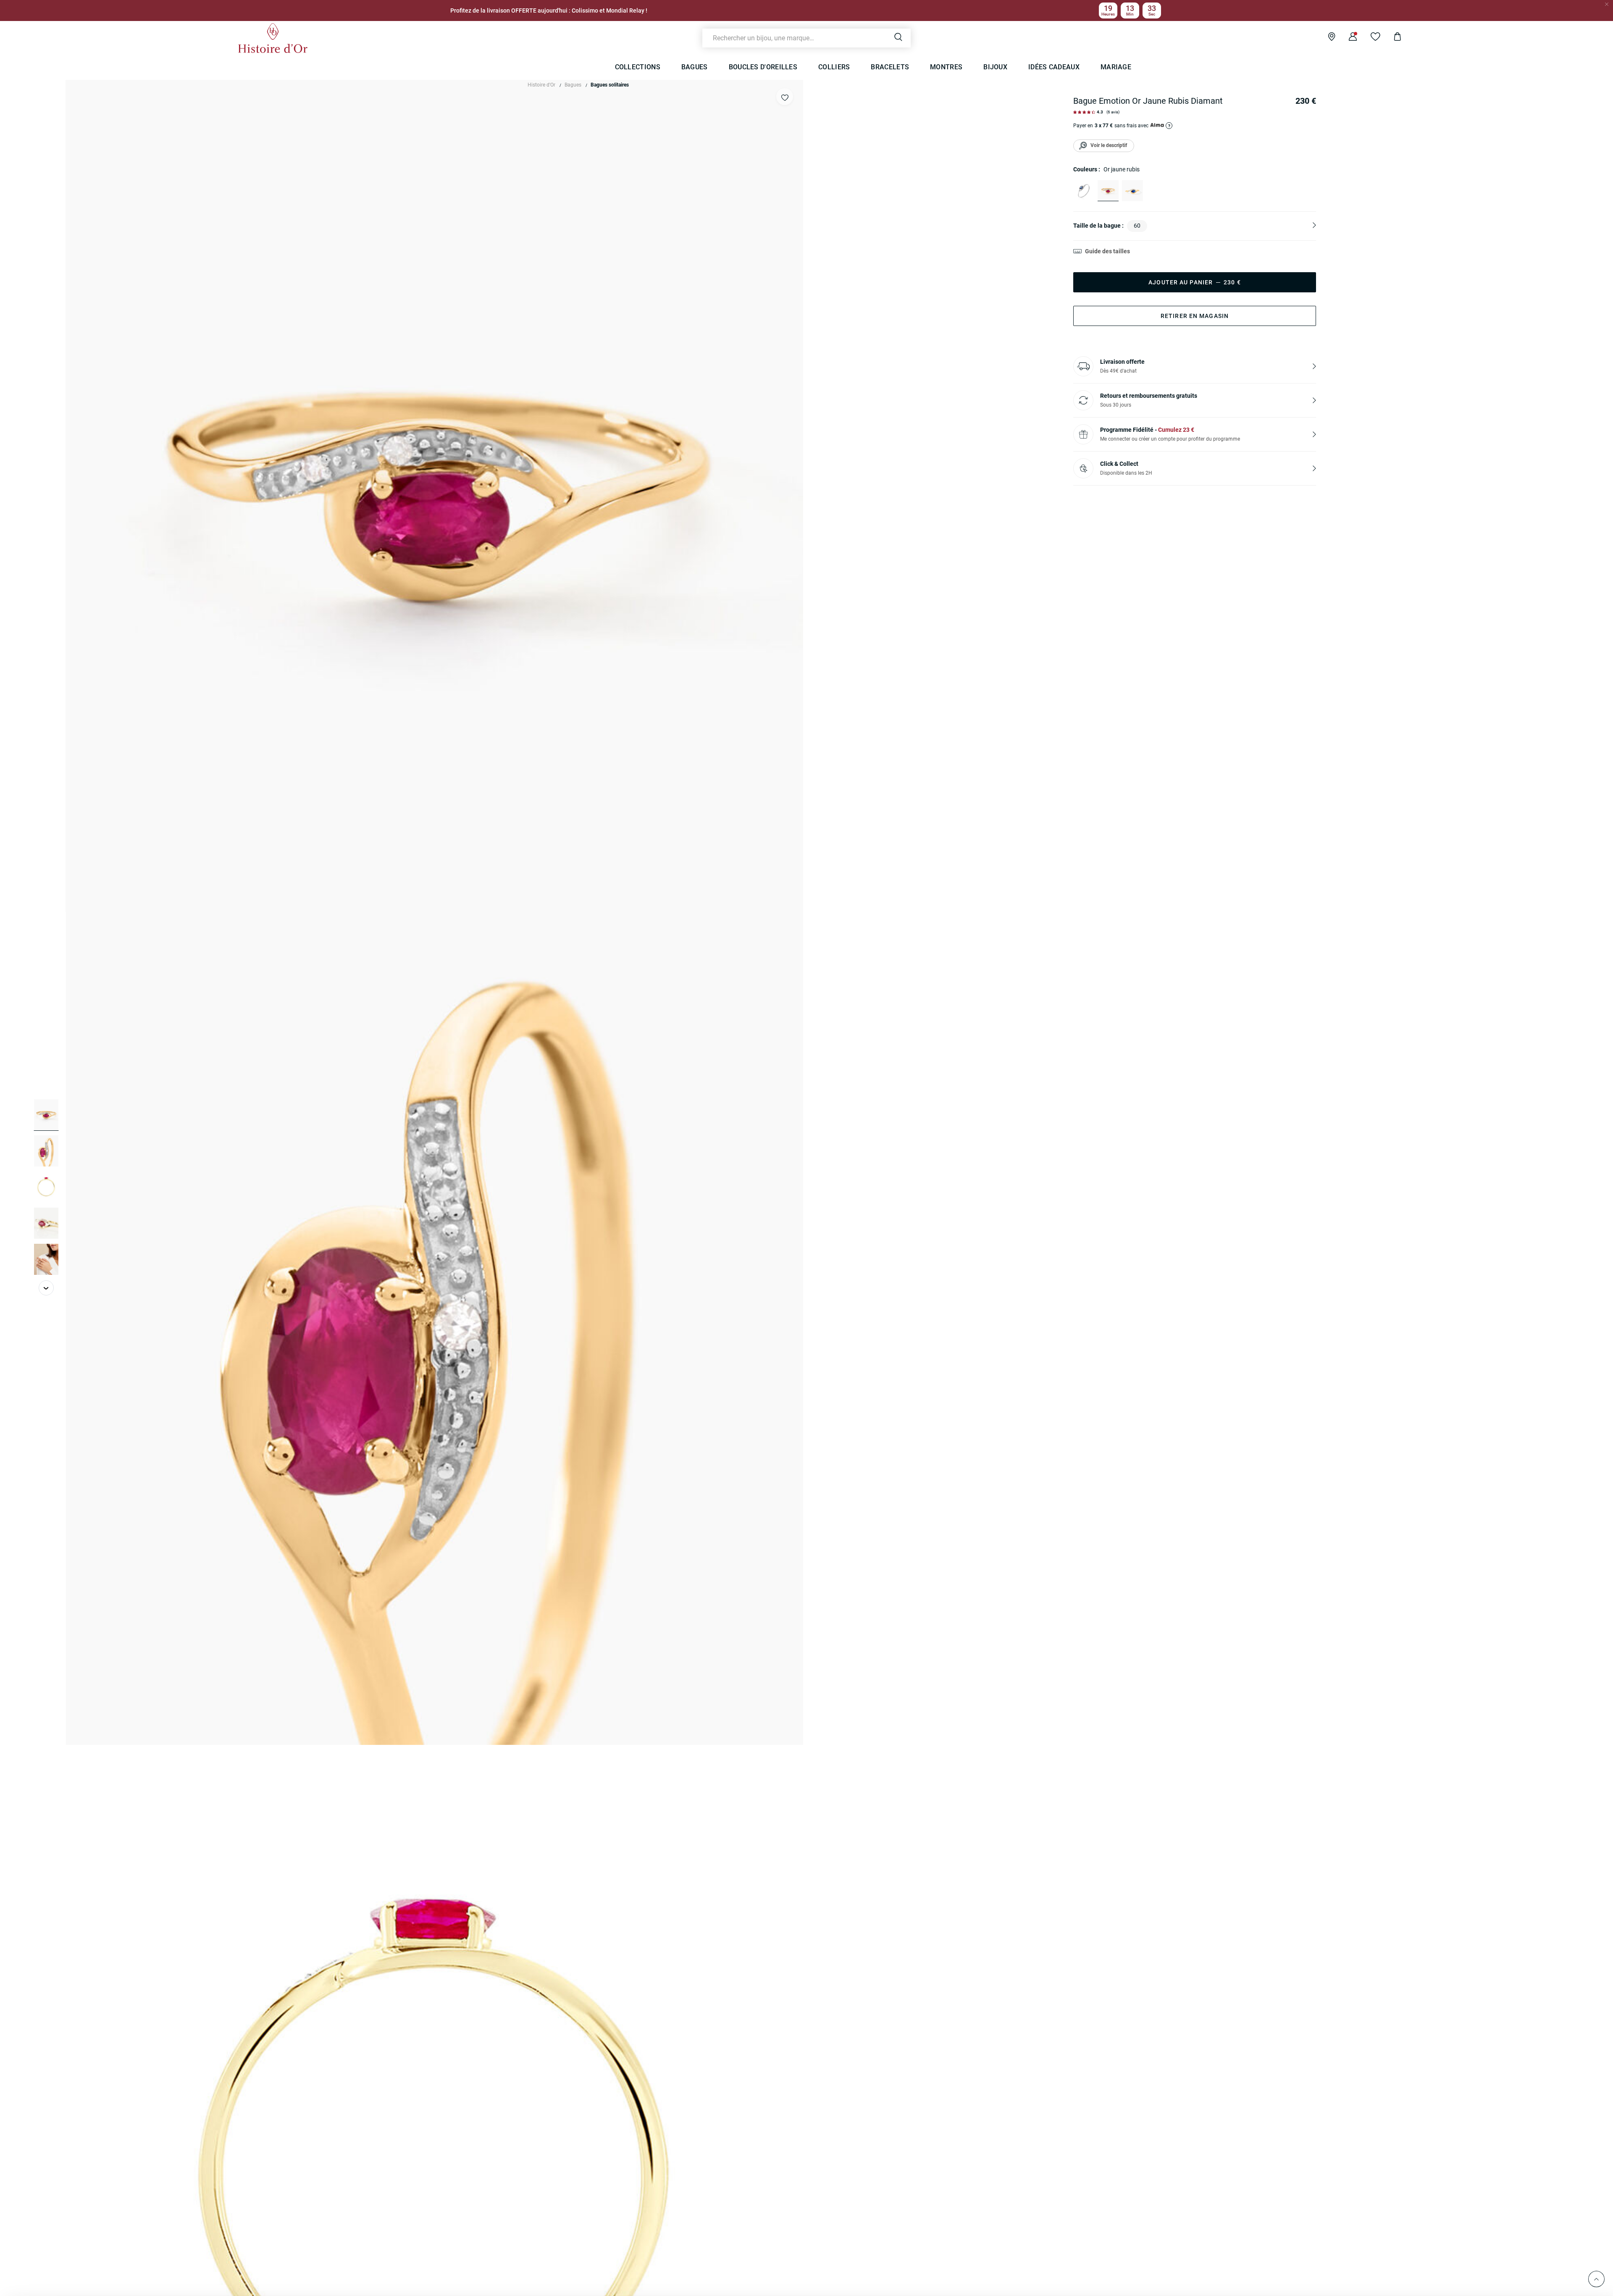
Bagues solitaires (610, 85)
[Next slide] (46, 1288)
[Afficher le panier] (1391, 38)
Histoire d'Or (541, 85)
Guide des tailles (1107, 251)
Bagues (573, 85)
